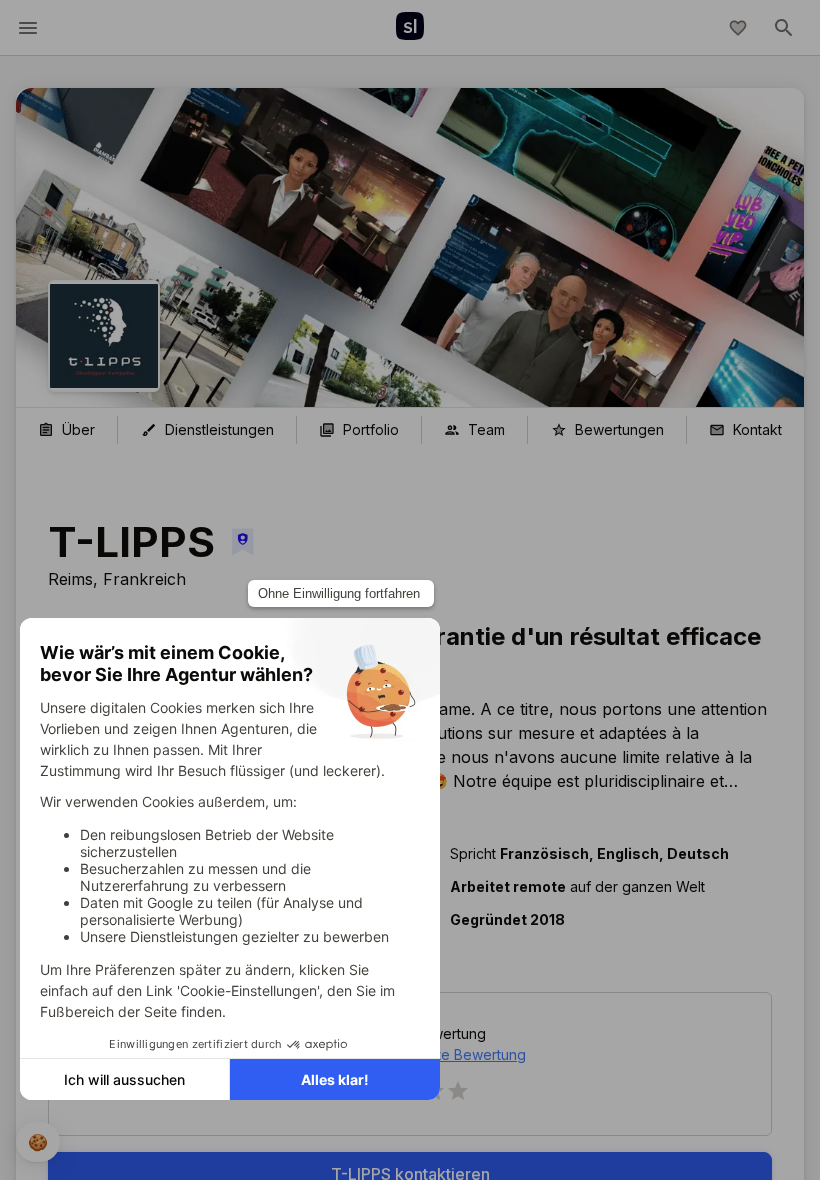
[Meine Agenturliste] (738, 28)
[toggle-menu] (28, 28)
